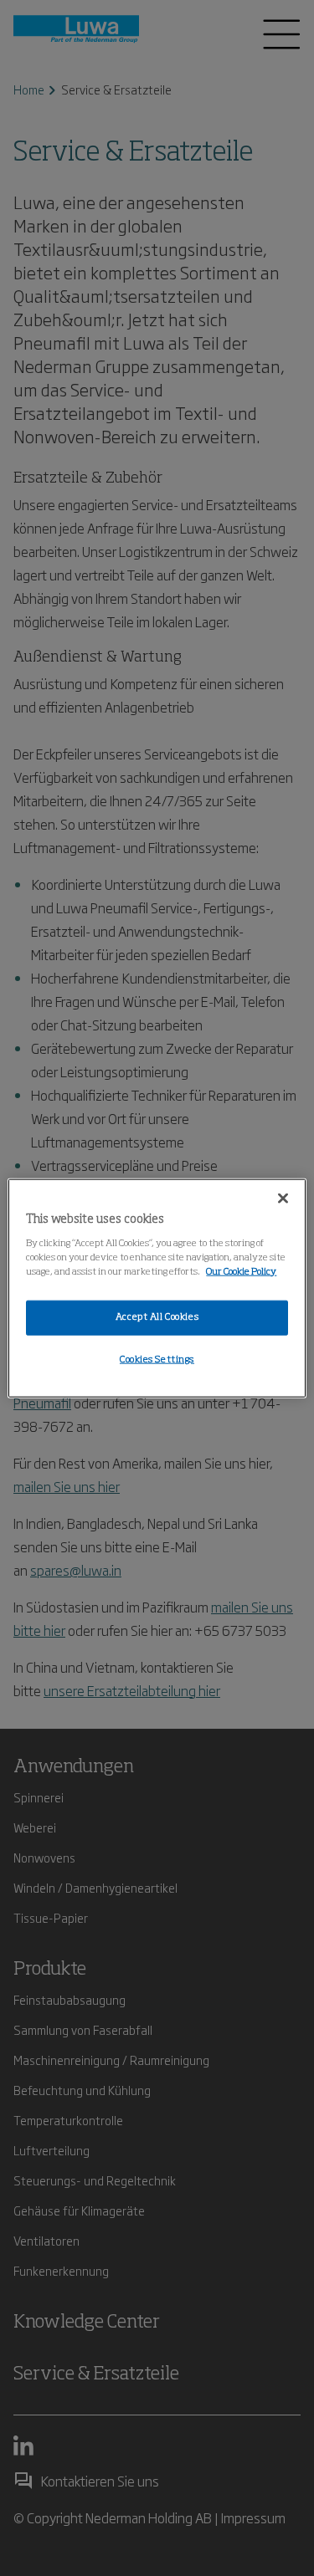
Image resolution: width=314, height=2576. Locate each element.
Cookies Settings (157, 1359)
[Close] (283, 1199)
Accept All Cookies (157, 1316)
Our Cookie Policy (241, 1271)
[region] (157, 1288)
